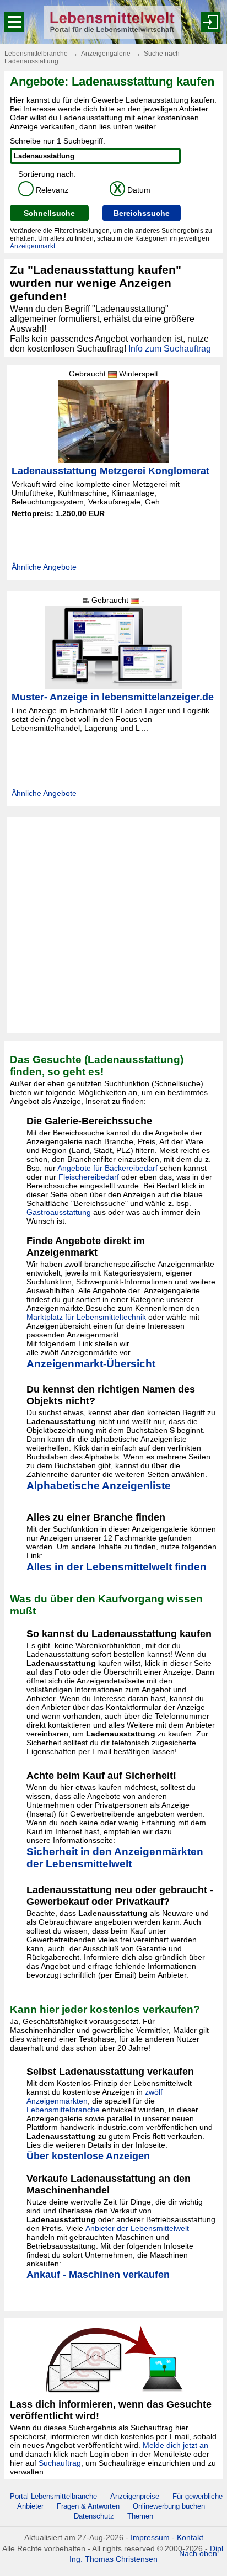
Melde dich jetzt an (175, 2445)
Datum (132, 190)
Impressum (150, 2537)
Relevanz (45, 190)
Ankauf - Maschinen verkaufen (98, 2275)
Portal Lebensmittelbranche (53, 2496)
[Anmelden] (210, 22)
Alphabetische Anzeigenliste (99, 1486)
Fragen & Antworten (88, 2506)
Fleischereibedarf (89, 1177)
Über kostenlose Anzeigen (88, 2156)
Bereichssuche (142, 213)
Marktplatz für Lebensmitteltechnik (86, 1317)
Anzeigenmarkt (33, 246)
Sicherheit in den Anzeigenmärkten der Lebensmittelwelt (115, 1858)
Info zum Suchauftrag (170, 349)
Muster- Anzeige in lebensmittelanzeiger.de (113, 697)
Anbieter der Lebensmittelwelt (137, 2228)
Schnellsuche (49, 213)
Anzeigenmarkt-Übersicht (91, 1364)
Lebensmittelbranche (36, 54)
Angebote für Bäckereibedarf (107, 1168)
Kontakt (190, 2537)
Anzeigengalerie (106, 54)
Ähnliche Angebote (44, 567)
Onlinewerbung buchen (169, 2506)
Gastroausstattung (59, 1212)
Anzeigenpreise (135, 2496)
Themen (140, 2516)
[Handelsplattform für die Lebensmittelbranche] (112, 22)
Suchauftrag (60, 2463)
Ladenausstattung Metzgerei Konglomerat (110, 471)
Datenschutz (94, 2516)
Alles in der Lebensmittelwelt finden (117, 1567)
